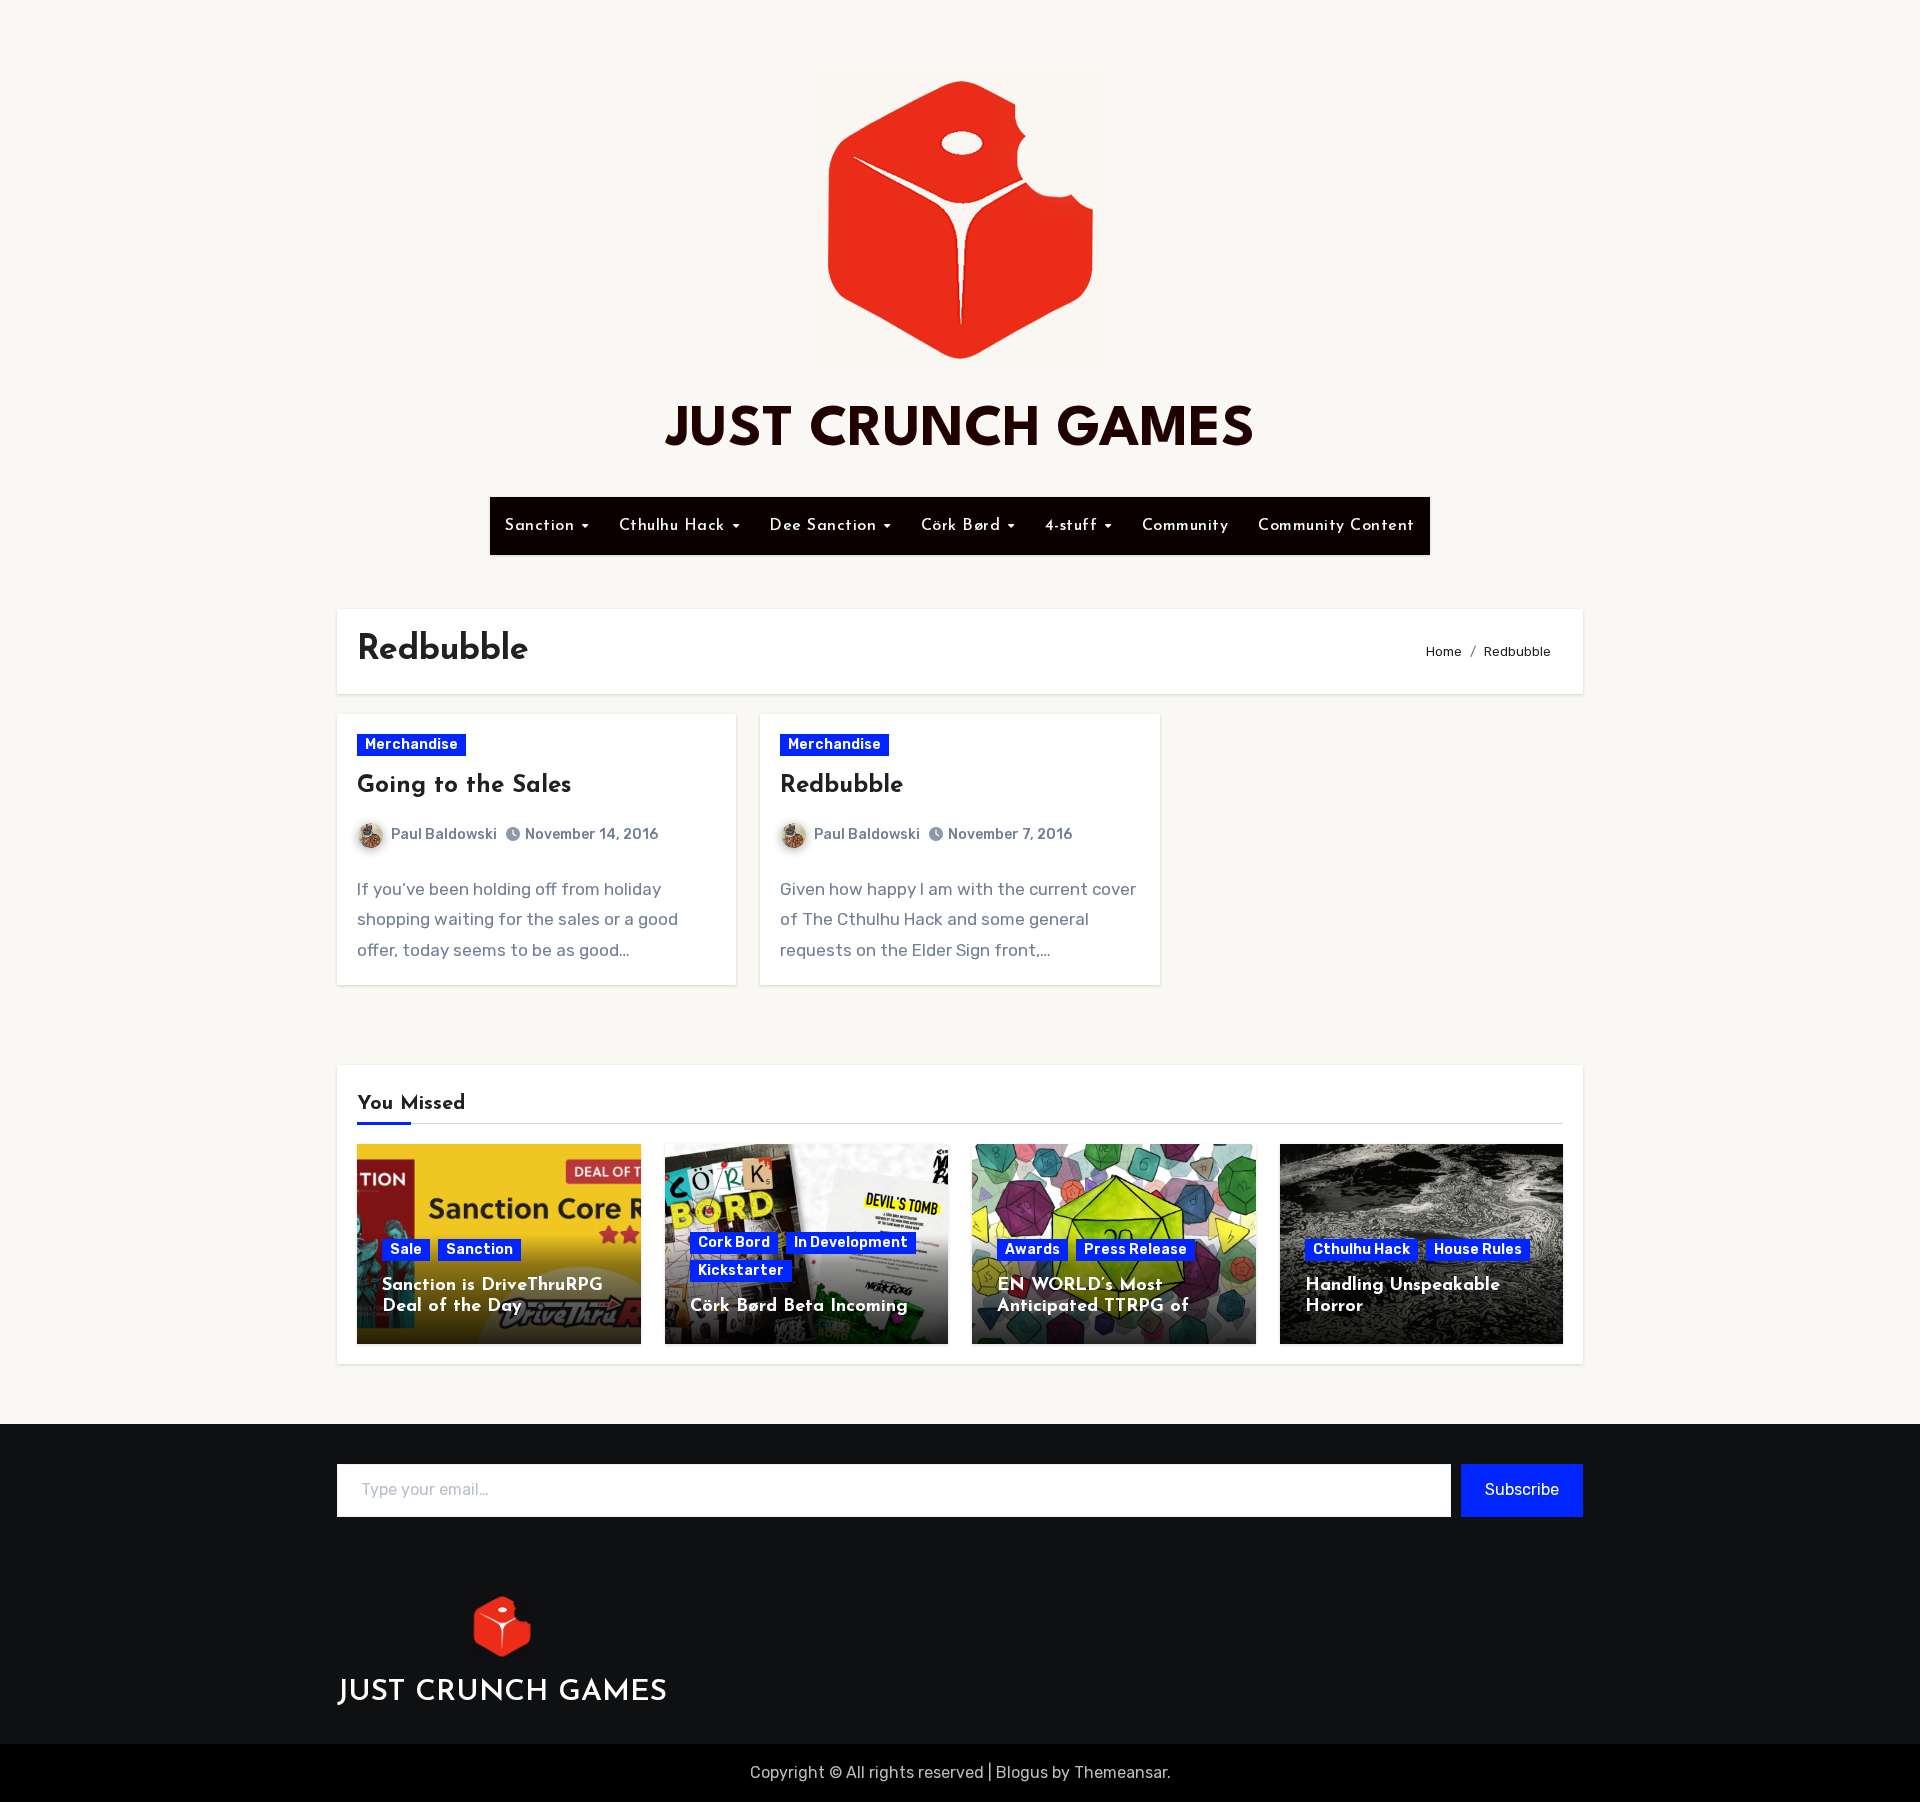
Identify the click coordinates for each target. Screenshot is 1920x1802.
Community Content (1336, 526)
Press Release (1135, 1249)
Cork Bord (734, 1242)
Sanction (542, 526)
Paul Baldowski (444, 834)
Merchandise (411, 744)
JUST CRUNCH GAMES (960, 430)
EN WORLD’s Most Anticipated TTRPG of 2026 (1093, 1307)
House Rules (1478, 1249)
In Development (851, 1242)
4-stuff (1074, 526)
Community (1185, 526)
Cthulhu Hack (675, 526)
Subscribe (1522, 1489)
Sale (406, 1249)
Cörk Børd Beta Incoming (799, 1307)
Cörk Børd (963, 526)
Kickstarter (741, 1270)
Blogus (1022, 1772)
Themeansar (1120, 1772)
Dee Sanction (825, 526)
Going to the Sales (464, 786)
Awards (1032, 1249)
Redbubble (841, 786)
